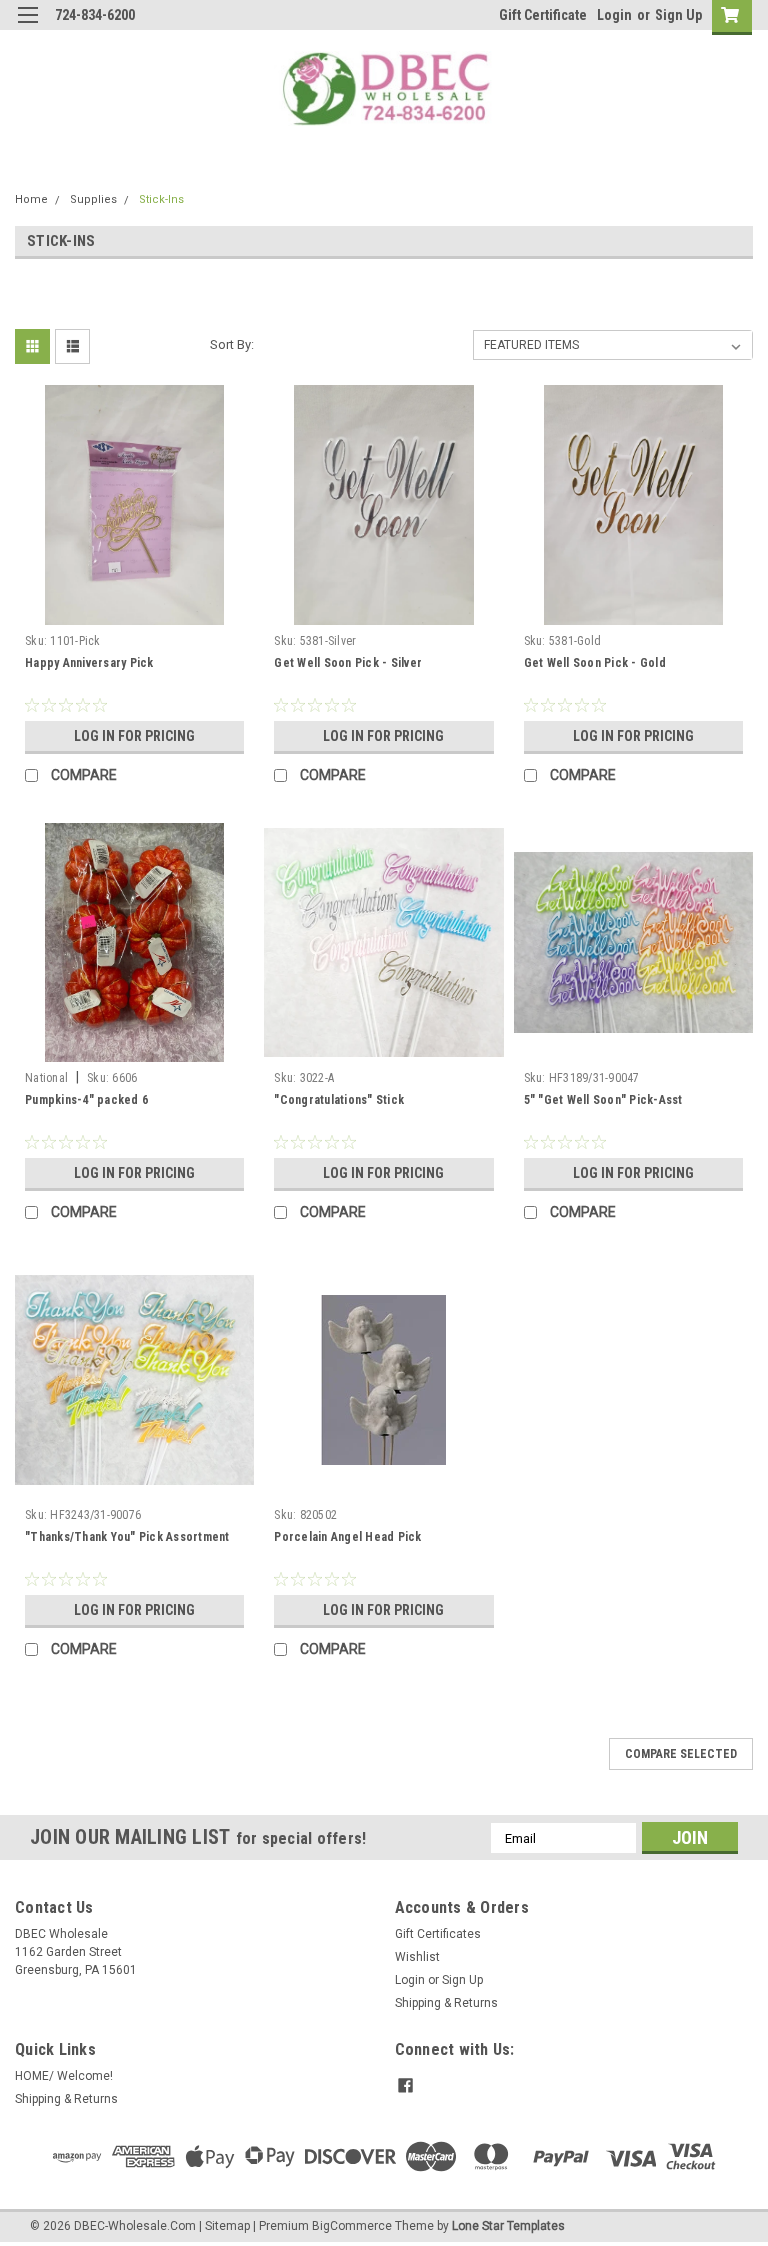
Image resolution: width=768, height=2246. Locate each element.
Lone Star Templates (508, 2226)
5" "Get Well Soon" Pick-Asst (603, 1100)
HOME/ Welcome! (64, 2076)
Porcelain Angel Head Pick (347, 1537)
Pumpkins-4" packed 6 (86, 1100)
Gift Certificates (438, 1934)
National (46, 1078)
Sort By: (232, 344)
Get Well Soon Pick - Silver (348, 663)
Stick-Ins (161, 199)
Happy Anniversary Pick (89, 663)
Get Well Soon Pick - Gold (595, 663)
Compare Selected (681, 1754)
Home (31, 199)
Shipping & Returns (446, 2003)
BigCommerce (352, 2226)
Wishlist (417, 1957)
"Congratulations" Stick (339, 1100)
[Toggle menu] (27, 27)
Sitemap (227, 2226)
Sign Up (678, 15)
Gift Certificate (543, 15)
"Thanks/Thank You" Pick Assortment (127, 1537)
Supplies (93, 199)
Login (614, 15)
